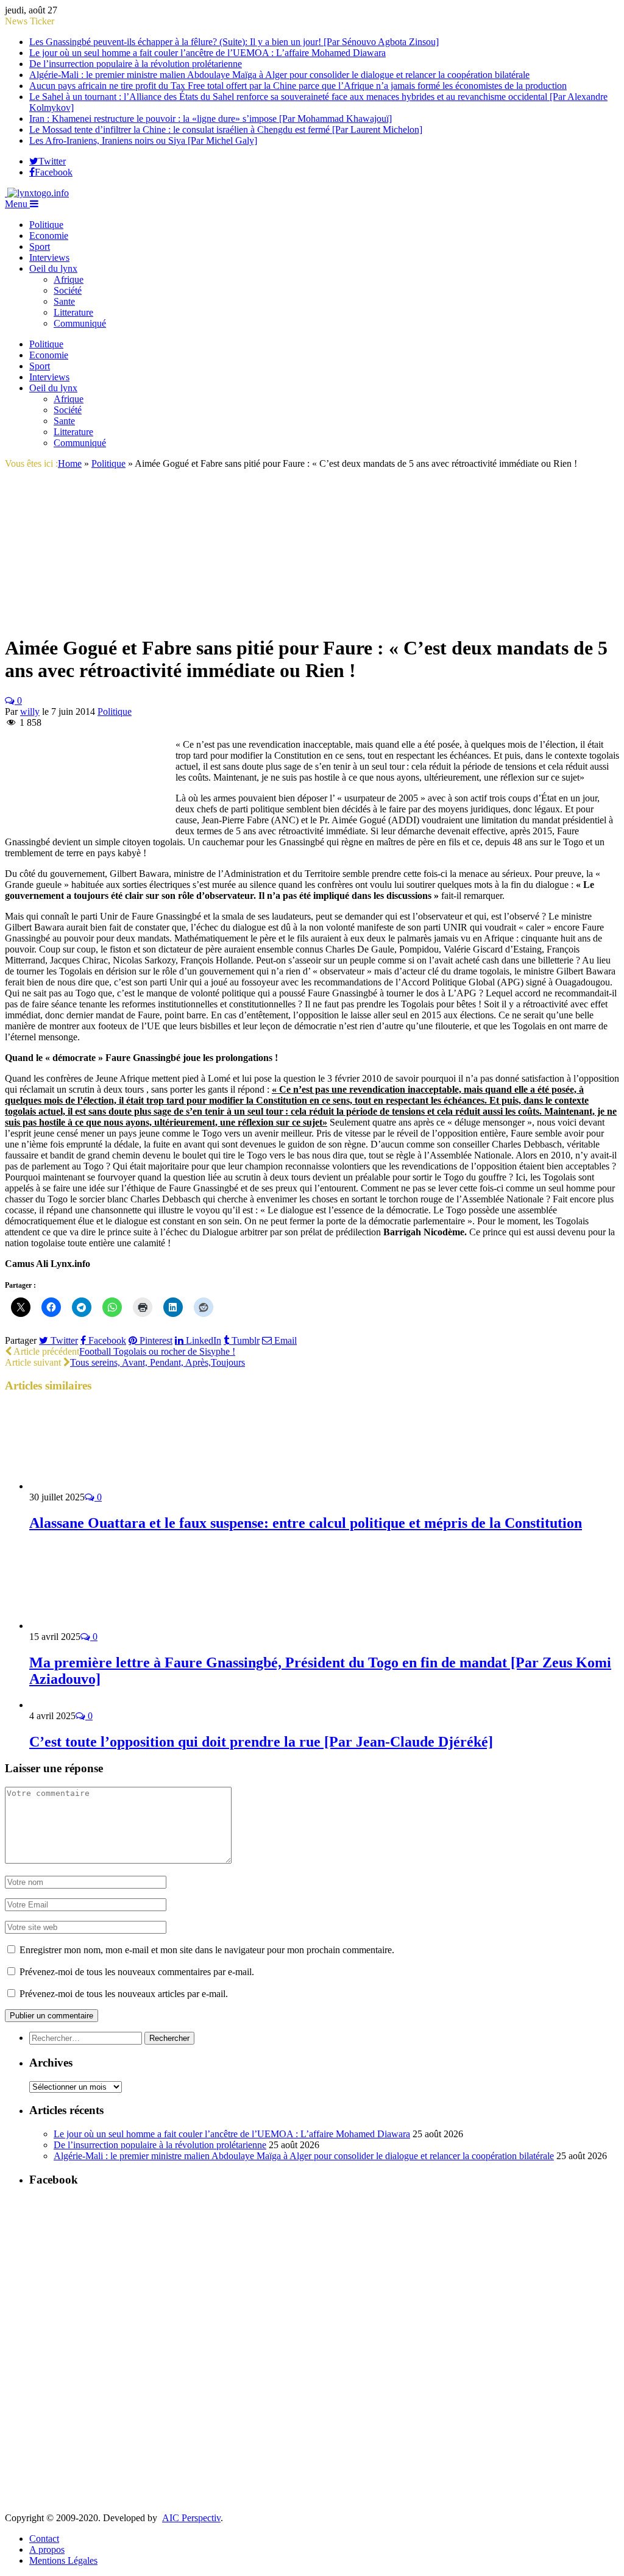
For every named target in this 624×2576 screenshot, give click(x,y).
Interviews (49, 257)
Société (68, 290)
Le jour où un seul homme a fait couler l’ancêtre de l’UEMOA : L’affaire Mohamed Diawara (207, 53)
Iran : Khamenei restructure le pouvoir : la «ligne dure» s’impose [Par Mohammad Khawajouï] (211, 119)
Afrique (69, 279)
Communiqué (80, 323)
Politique (46, 225)
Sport (40, 247)
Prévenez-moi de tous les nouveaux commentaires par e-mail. (137, 1972)
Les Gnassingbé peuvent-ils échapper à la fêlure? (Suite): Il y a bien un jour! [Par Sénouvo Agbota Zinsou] (234, 42)
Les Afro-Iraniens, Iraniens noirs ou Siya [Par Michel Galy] (143, 140)
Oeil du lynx (53, 268)
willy (30, 711)
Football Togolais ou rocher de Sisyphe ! (157, 1351)
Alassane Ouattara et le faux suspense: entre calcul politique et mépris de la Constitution (306, 1523)
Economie (49, 236)
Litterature (73, 312)
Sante (64, 301)
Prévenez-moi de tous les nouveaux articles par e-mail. (124, 1994)
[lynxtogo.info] (37, 193)
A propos (47, 2549)
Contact (44, 2539)
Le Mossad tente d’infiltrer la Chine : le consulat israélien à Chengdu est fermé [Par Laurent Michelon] (226, 130)
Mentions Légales (63, 2560)
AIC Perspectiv (191, 2518)
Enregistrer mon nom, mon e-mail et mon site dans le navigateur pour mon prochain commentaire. (207, 1950)
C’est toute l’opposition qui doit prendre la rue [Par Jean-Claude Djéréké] (261, 1742)
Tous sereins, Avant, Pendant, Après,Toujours (158, 1362)
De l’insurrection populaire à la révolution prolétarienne (136, 64)
